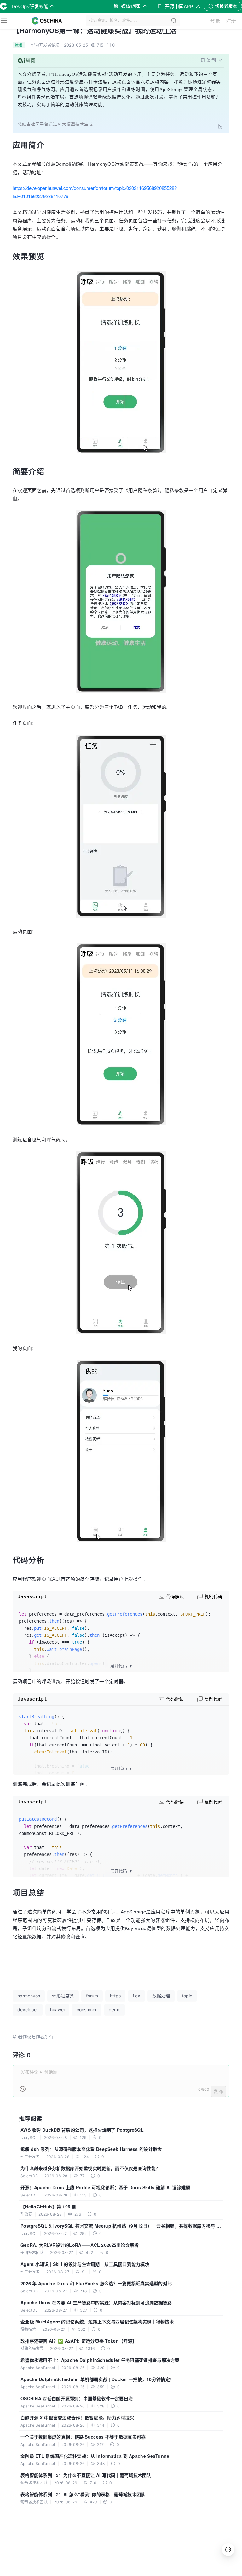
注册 (231, 21)
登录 (215, 21)
